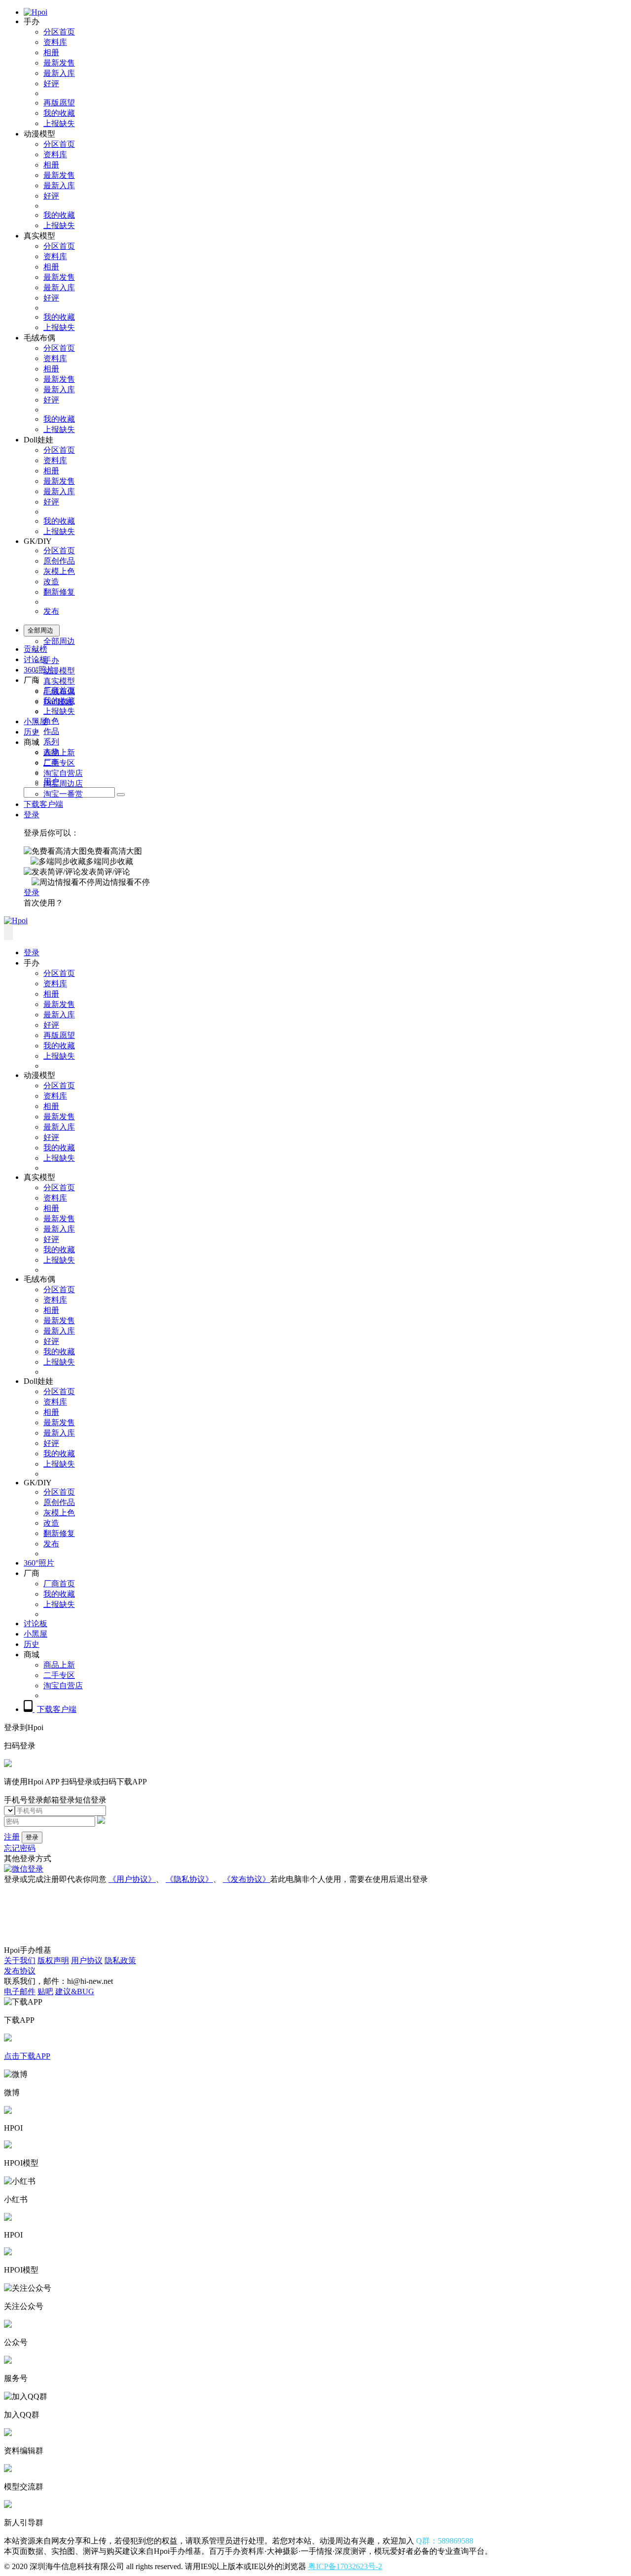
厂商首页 (59, 690)
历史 (32, 732)
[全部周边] (121, 795)
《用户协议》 (132, 1879)
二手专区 (59, 763)
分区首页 (59, 32)
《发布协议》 (246, 1879)
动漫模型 (59, 671)
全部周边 (59, 641)
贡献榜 (35, 649)
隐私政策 (120, 1960)
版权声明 (53, 1960)
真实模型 (59, 681)
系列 (51, 742)
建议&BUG (75, 1991)
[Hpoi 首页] (35, 12)
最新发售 (59, 63)
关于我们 (20, 1960)
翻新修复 (59, 592)
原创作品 (59, 561)
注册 (12, 1837)
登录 (32, 815)
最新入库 (59, 73)
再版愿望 (59, 103)
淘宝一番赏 (63, 794)
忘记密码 (20, 1848)
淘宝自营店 (63, 773)
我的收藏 (59, 113)
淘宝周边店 (63, 784)
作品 (51, 731)
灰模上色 (59, 571)
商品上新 (59, 753)
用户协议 (87, 1960)
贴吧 (45, 1991)
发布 (51, 611)
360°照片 (39, 670)
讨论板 (35, 659)
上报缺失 (59, 123)
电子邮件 (20, 1991)
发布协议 (20, 1971)
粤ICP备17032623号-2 (345, 2566)
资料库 (55, 42)
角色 (51, 721)
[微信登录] (24, 1869)
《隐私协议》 (189, 1879)
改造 (51, 582)
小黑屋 (35, 721)
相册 (51, 52)
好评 (51, 84)
